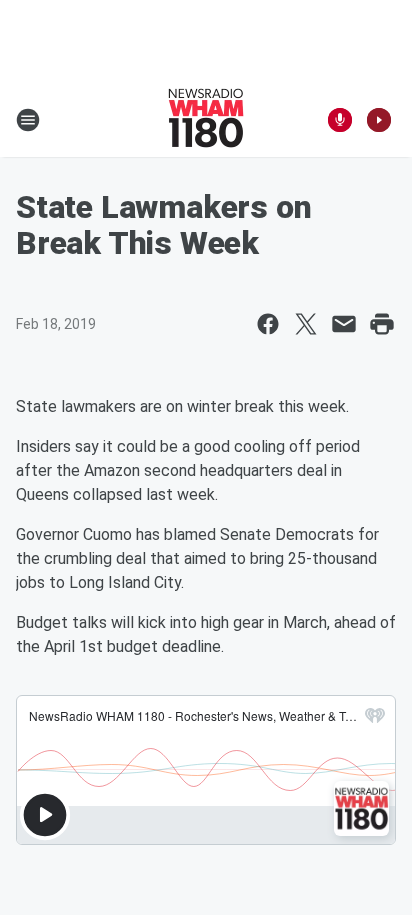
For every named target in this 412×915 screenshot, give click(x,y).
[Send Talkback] (340, 120)
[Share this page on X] (306, 324)
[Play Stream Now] (379, 120)
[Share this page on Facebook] (268, 324)
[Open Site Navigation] (28, 120)
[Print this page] (382, 324)
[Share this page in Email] (344, 324)
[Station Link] (206, 120)
